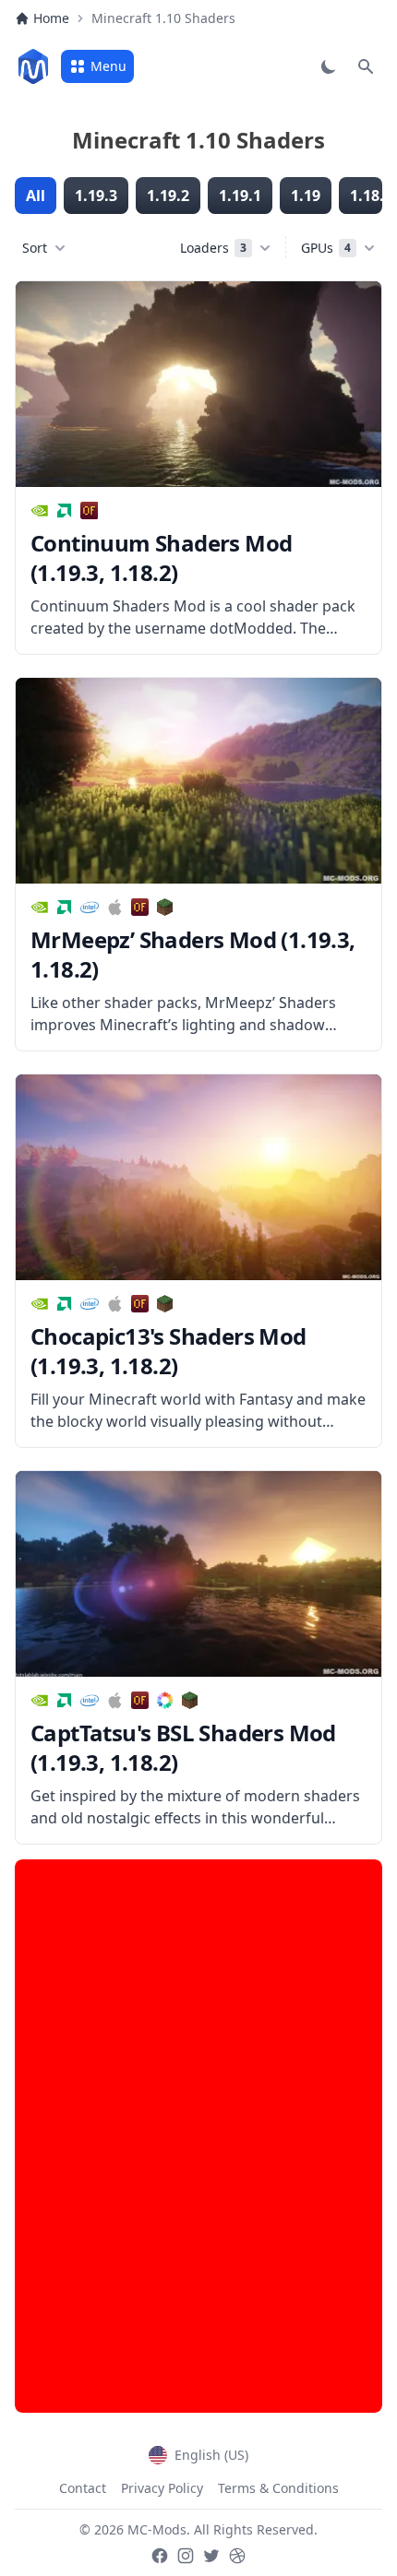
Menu (108, 66)
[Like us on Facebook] (160, 2556)
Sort (35, 248)
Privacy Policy (162, 2488)
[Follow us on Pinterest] (237, 2556)
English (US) (211, 2455)
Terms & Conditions (278, 2488)
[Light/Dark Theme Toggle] (329, 66)
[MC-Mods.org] (33, 66)
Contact (83, 2488)
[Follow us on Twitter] (211, 2556)
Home (51, 18)
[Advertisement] (198, 2136)
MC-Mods (157, 2529)
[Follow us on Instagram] (186, 2556)
